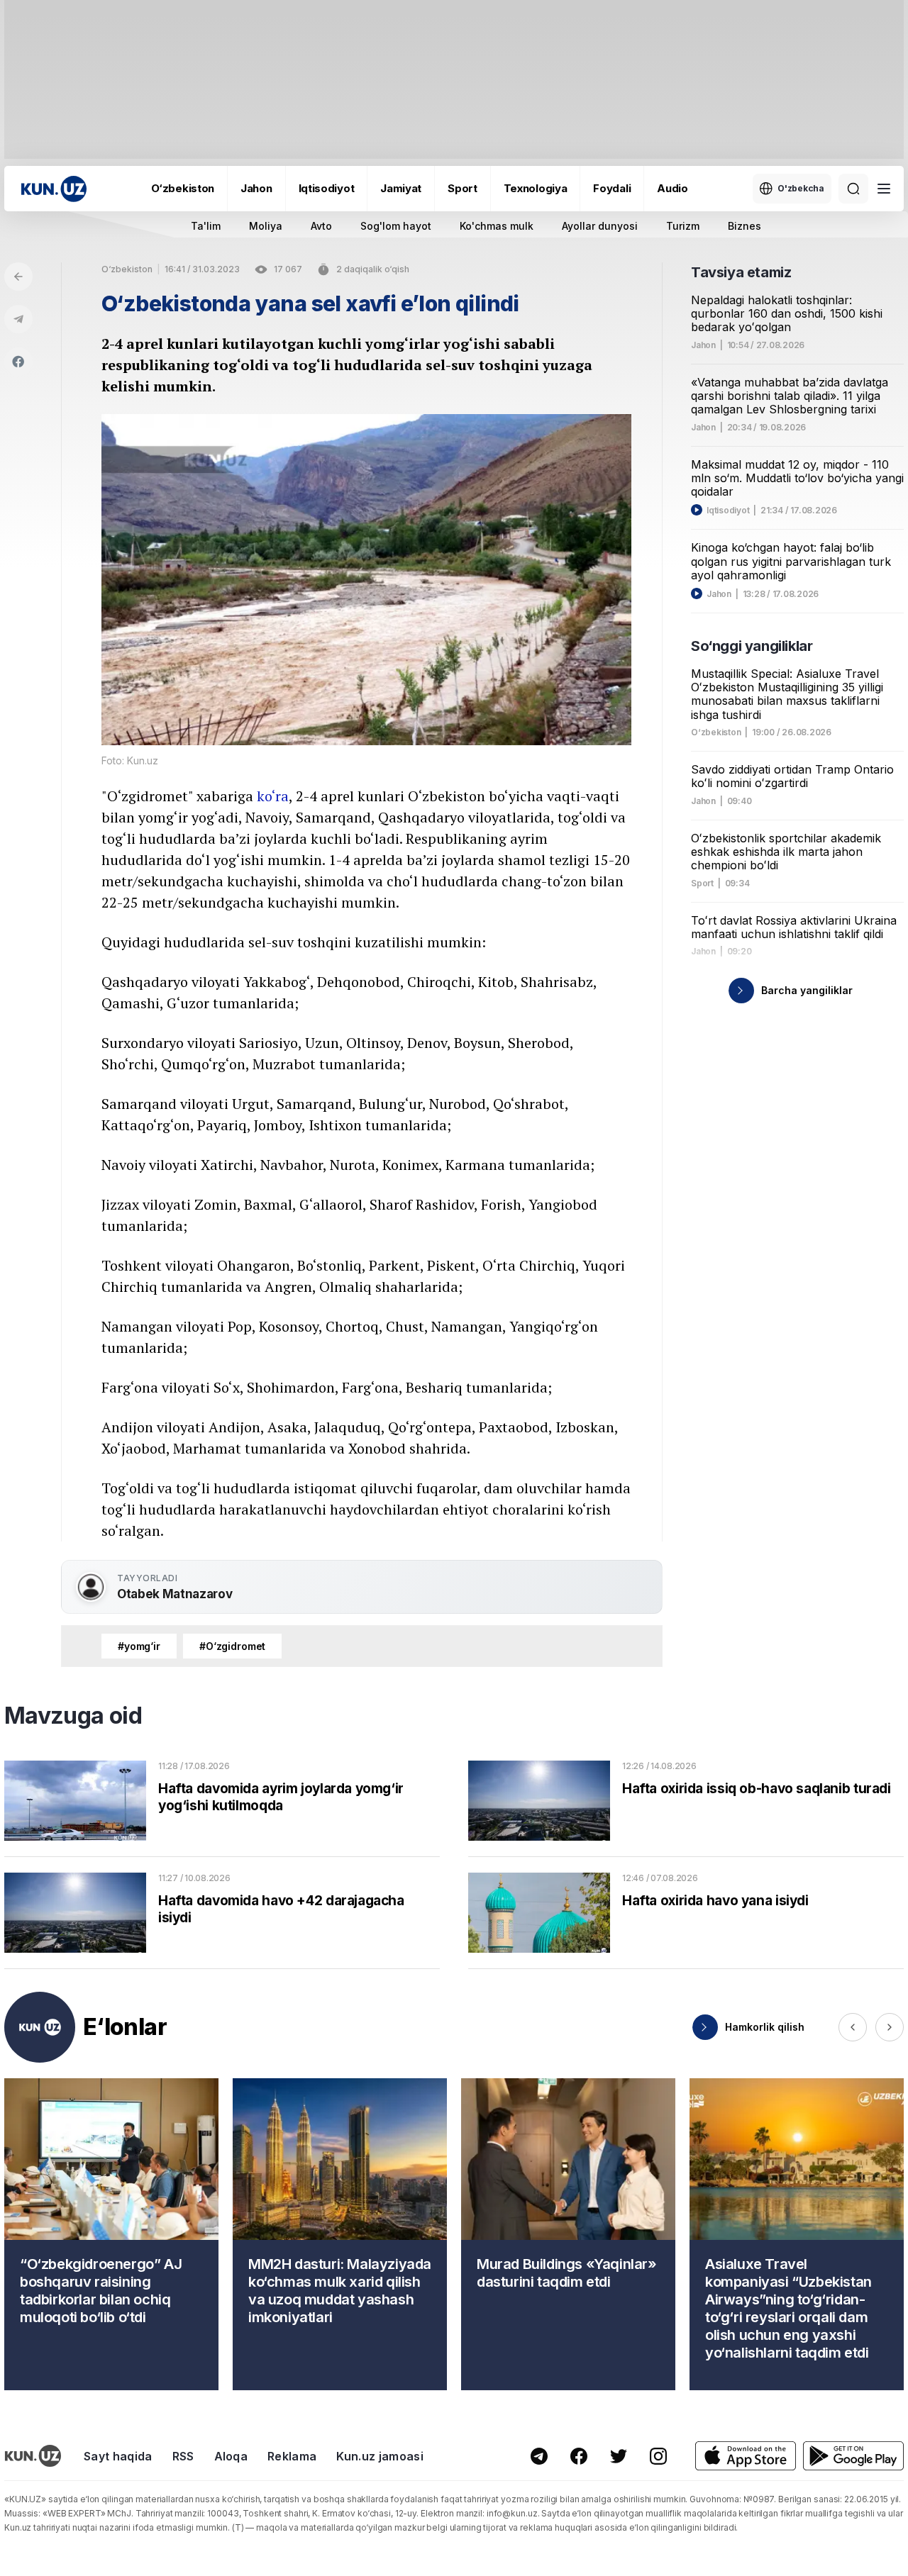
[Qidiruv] (853, 189)
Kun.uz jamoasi (380, 2456)
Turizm (683, 226)
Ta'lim (206, 226)
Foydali (612, 188)
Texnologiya (536, 188)
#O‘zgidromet (232, 1646)
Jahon (256, 188)
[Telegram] (18, 319)
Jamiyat (401, 188)
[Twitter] (619, 2456)
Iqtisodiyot (327, 188)
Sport (463, 188)
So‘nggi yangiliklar (752, 646)
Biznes (744, 226)
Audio (672, 188)
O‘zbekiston (183, 188)
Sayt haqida (118, 2456)
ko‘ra (273, 796)
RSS (183, 2456)
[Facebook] (18, 362)
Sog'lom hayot (396, 226)
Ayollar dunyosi (600, 226)
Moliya (266, 226)
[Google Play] (853, 2456)
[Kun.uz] (54, 189)
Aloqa (231, 2456)
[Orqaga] (18, 277)
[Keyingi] (890, 2027)
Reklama (292, 2456)
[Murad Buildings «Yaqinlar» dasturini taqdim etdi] (568, 2234)
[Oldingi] (853, 2027)
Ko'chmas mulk (497, 226)
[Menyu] (884, 189)
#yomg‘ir (139, 1646)
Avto (321, 226)
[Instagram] (658, 2456)
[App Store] (746, 2456)
